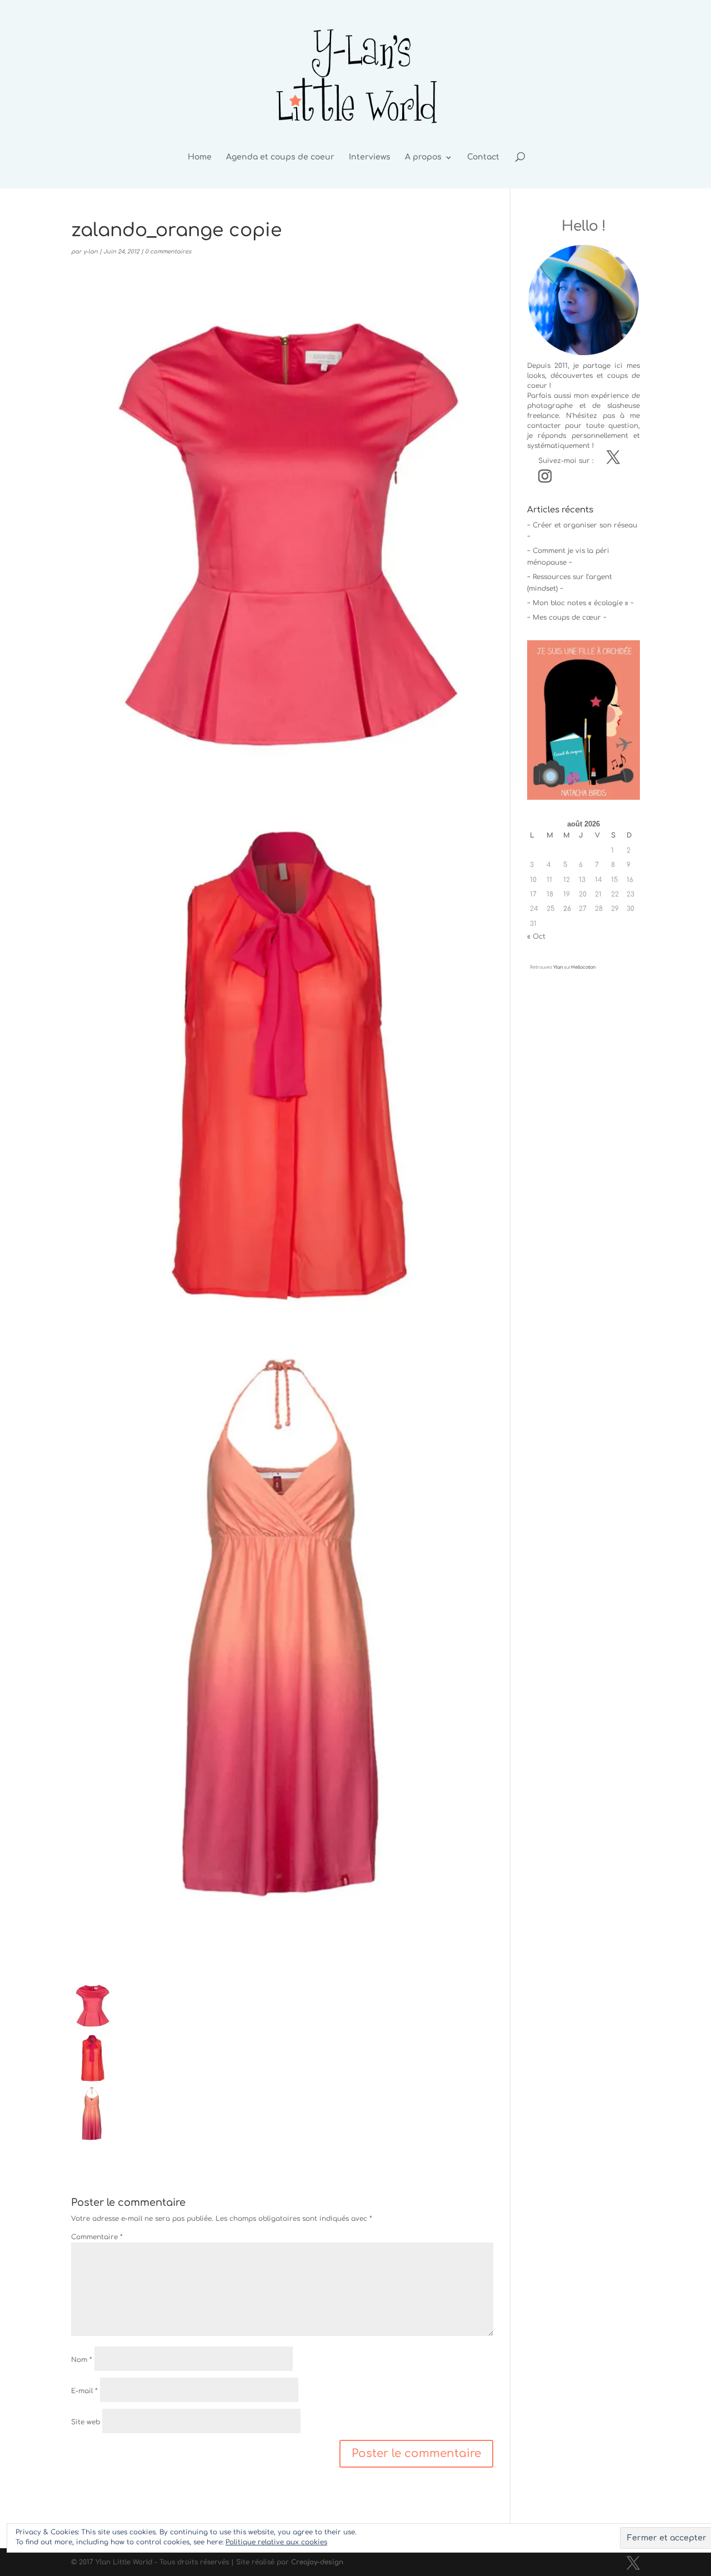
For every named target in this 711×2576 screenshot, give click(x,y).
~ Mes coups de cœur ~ (567, 617)
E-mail (84, 2391)
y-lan (91, 251)
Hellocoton (583, 967)
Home (200, 157)
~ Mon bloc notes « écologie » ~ (580, 603)
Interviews (370, 157)
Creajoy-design (317, 2562)
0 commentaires (168, 251)
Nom (82, 2360)
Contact (483, 157)
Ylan (558, 967)
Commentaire (97, 2237)
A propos (423, 157)
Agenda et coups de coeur (280, 157)
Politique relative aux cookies (276, 2542)
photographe (550, 406)
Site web (86, 2422)
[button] (92, 2063)
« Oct (536, 936)
